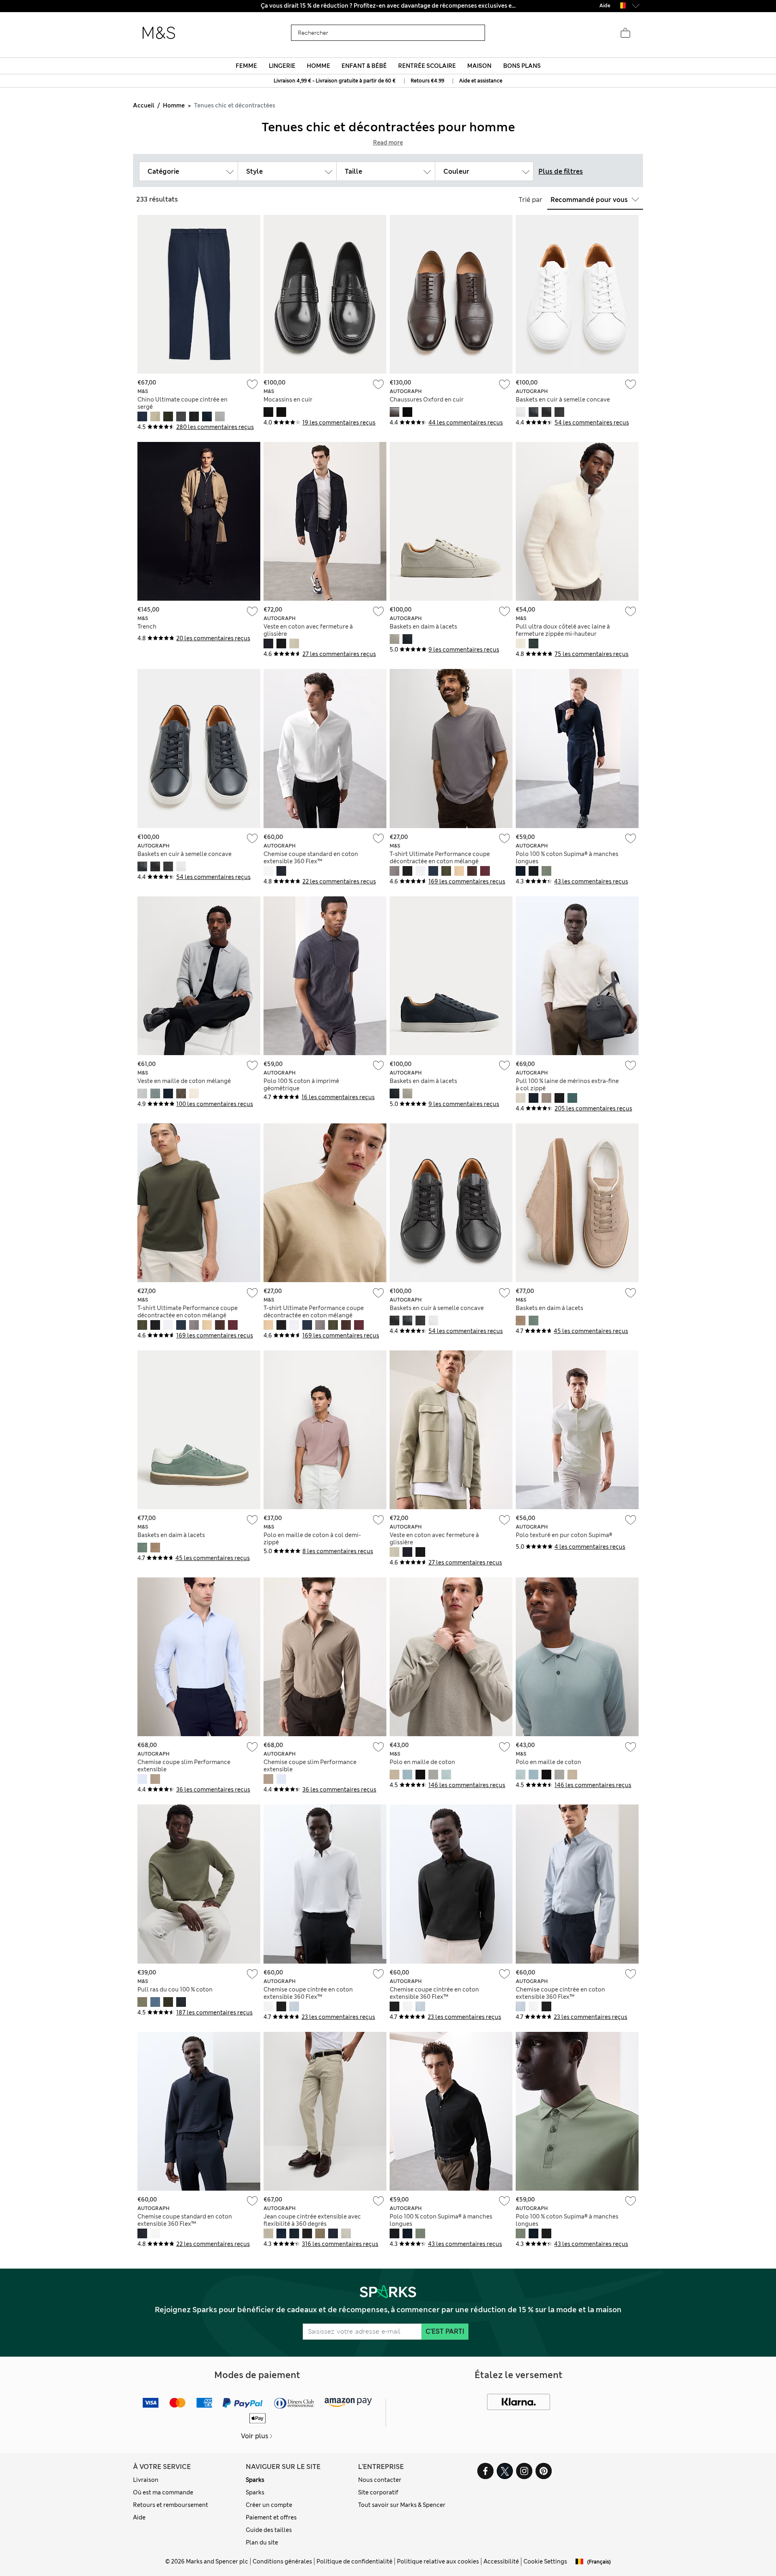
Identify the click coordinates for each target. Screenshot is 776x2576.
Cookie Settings (545, 2561)
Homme (174, 105)
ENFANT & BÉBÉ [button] (364, 66)
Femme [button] (246, 66)
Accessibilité (501, 2561)
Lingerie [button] (282, 66)
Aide (139, 2517)
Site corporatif (378, 2492)
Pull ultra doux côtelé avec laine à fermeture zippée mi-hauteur (563, 630)
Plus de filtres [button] (561, 171)
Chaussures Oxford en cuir (427, 400)
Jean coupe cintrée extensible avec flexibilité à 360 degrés (312, 2220)
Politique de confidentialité (354, 2561)
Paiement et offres (271, 2517)
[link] (622, 5)
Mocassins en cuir (288, 400)
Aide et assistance (481, 81)
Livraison (146, 2480)
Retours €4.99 (427, 81)
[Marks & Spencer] (159, 33)
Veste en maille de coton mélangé (184, 1081)
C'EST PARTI (445, 2331)
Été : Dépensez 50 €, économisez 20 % (388, 6)
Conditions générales (282, 2561)
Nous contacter (380, 2480)
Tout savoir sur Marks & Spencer (402, 2505)
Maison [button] (479, 66)
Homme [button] (318, 66)
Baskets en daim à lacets (423, 627)
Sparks (255, 2480)
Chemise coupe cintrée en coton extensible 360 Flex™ (308, 1993)
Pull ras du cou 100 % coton (175, 1989)
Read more (388, 143)
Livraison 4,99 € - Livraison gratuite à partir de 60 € (335, 81)
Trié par (530, 200)
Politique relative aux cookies (438, 2561)
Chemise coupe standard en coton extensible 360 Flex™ (311, 858)
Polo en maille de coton (422, 1762)
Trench (147, 627)
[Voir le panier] (625, 33)
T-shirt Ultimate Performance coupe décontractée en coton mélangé (440, 858)
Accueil (144, 105)
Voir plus (255, 2436)
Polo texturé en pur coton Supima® (564, 1535)
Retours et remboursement (171, 2505)
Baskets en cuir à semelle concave (563, 400)
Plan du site (262, 2542)
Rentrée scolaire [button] (427, 66)
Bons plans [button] (522, 66)
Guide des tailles (269, 2530)
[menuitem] (247, 66)
